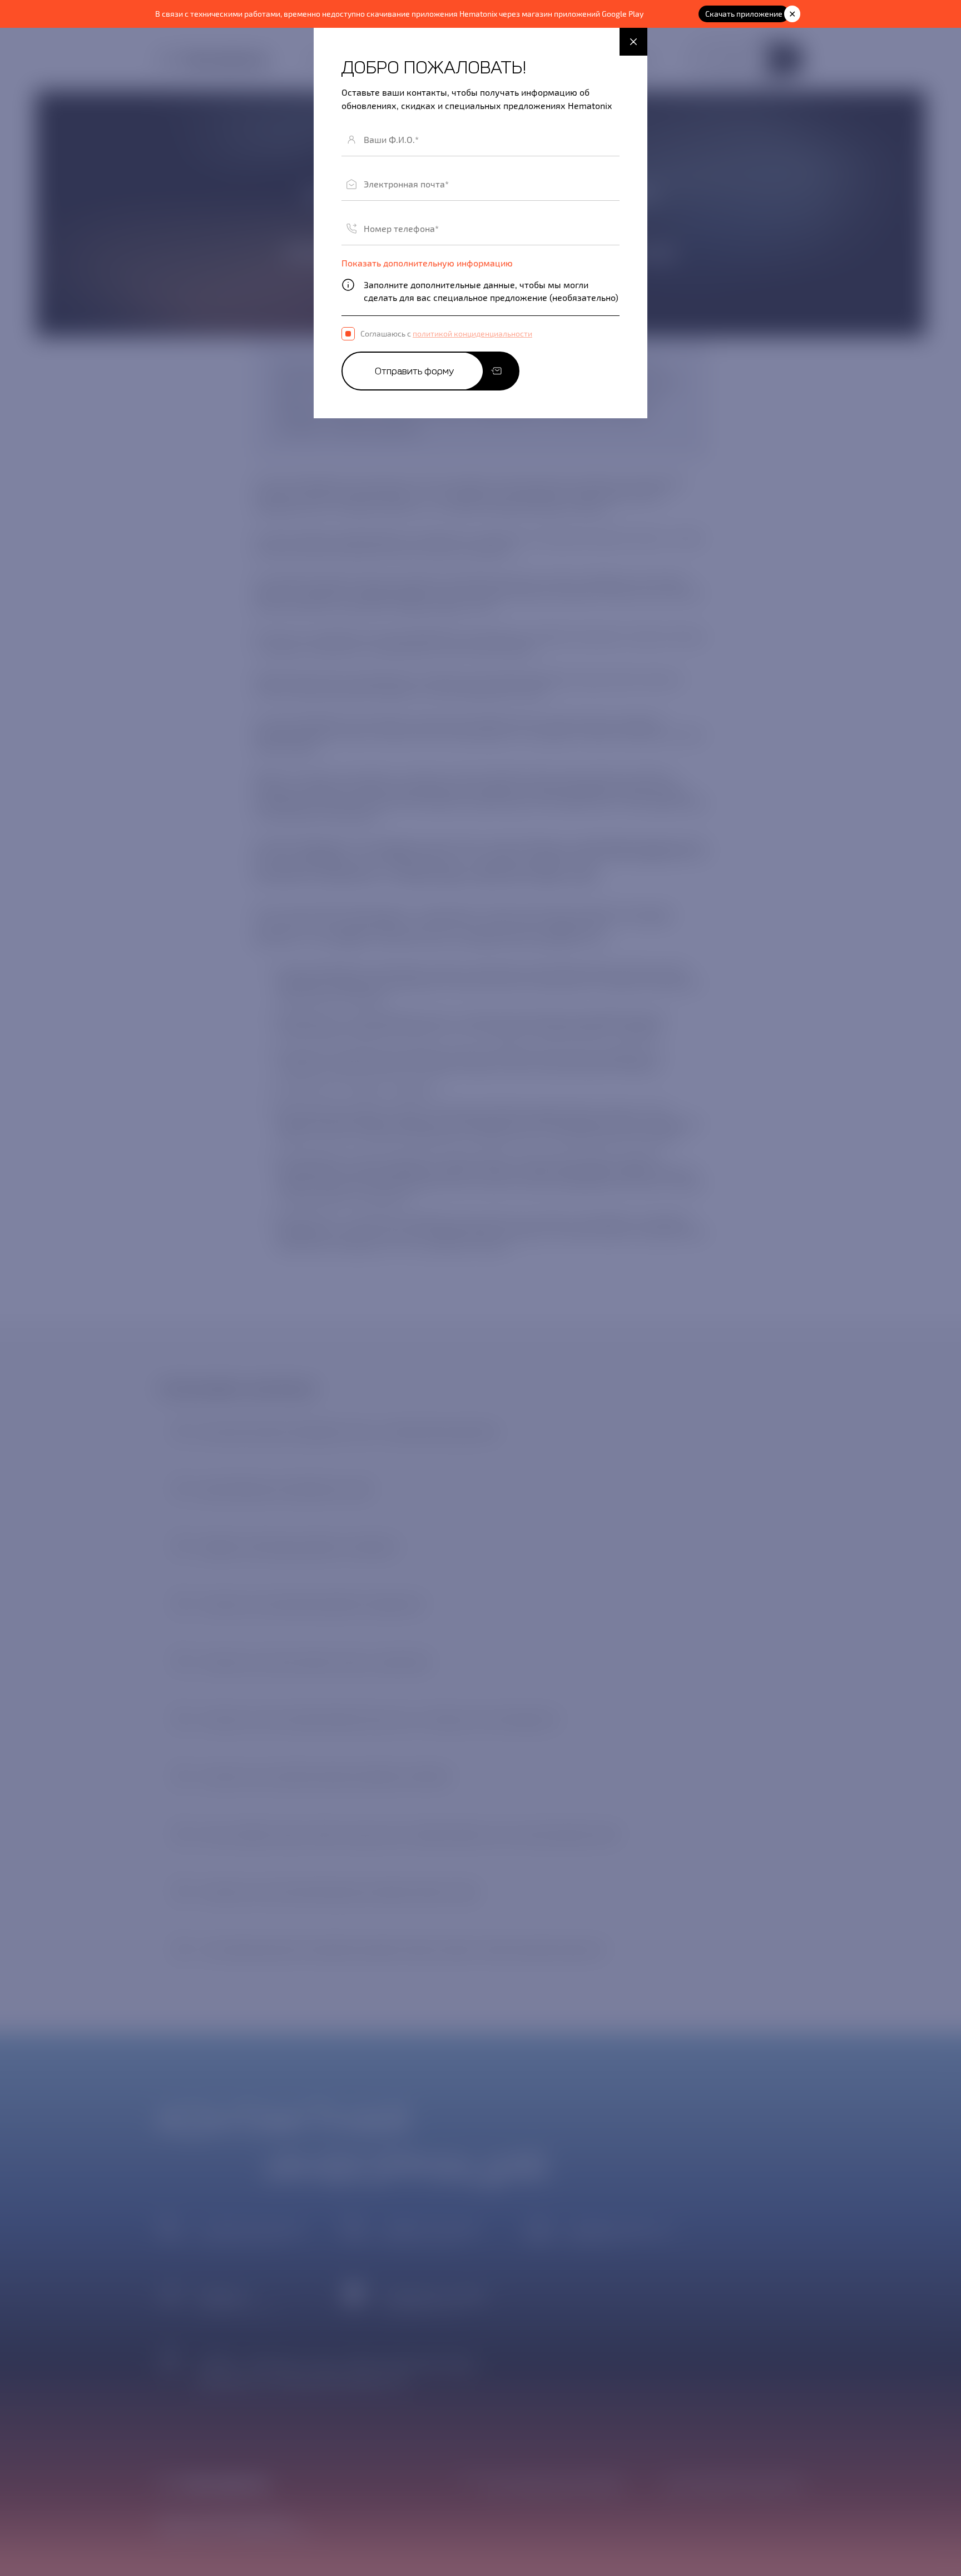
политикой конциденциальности (472, 333)
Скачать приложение (744, 14)
